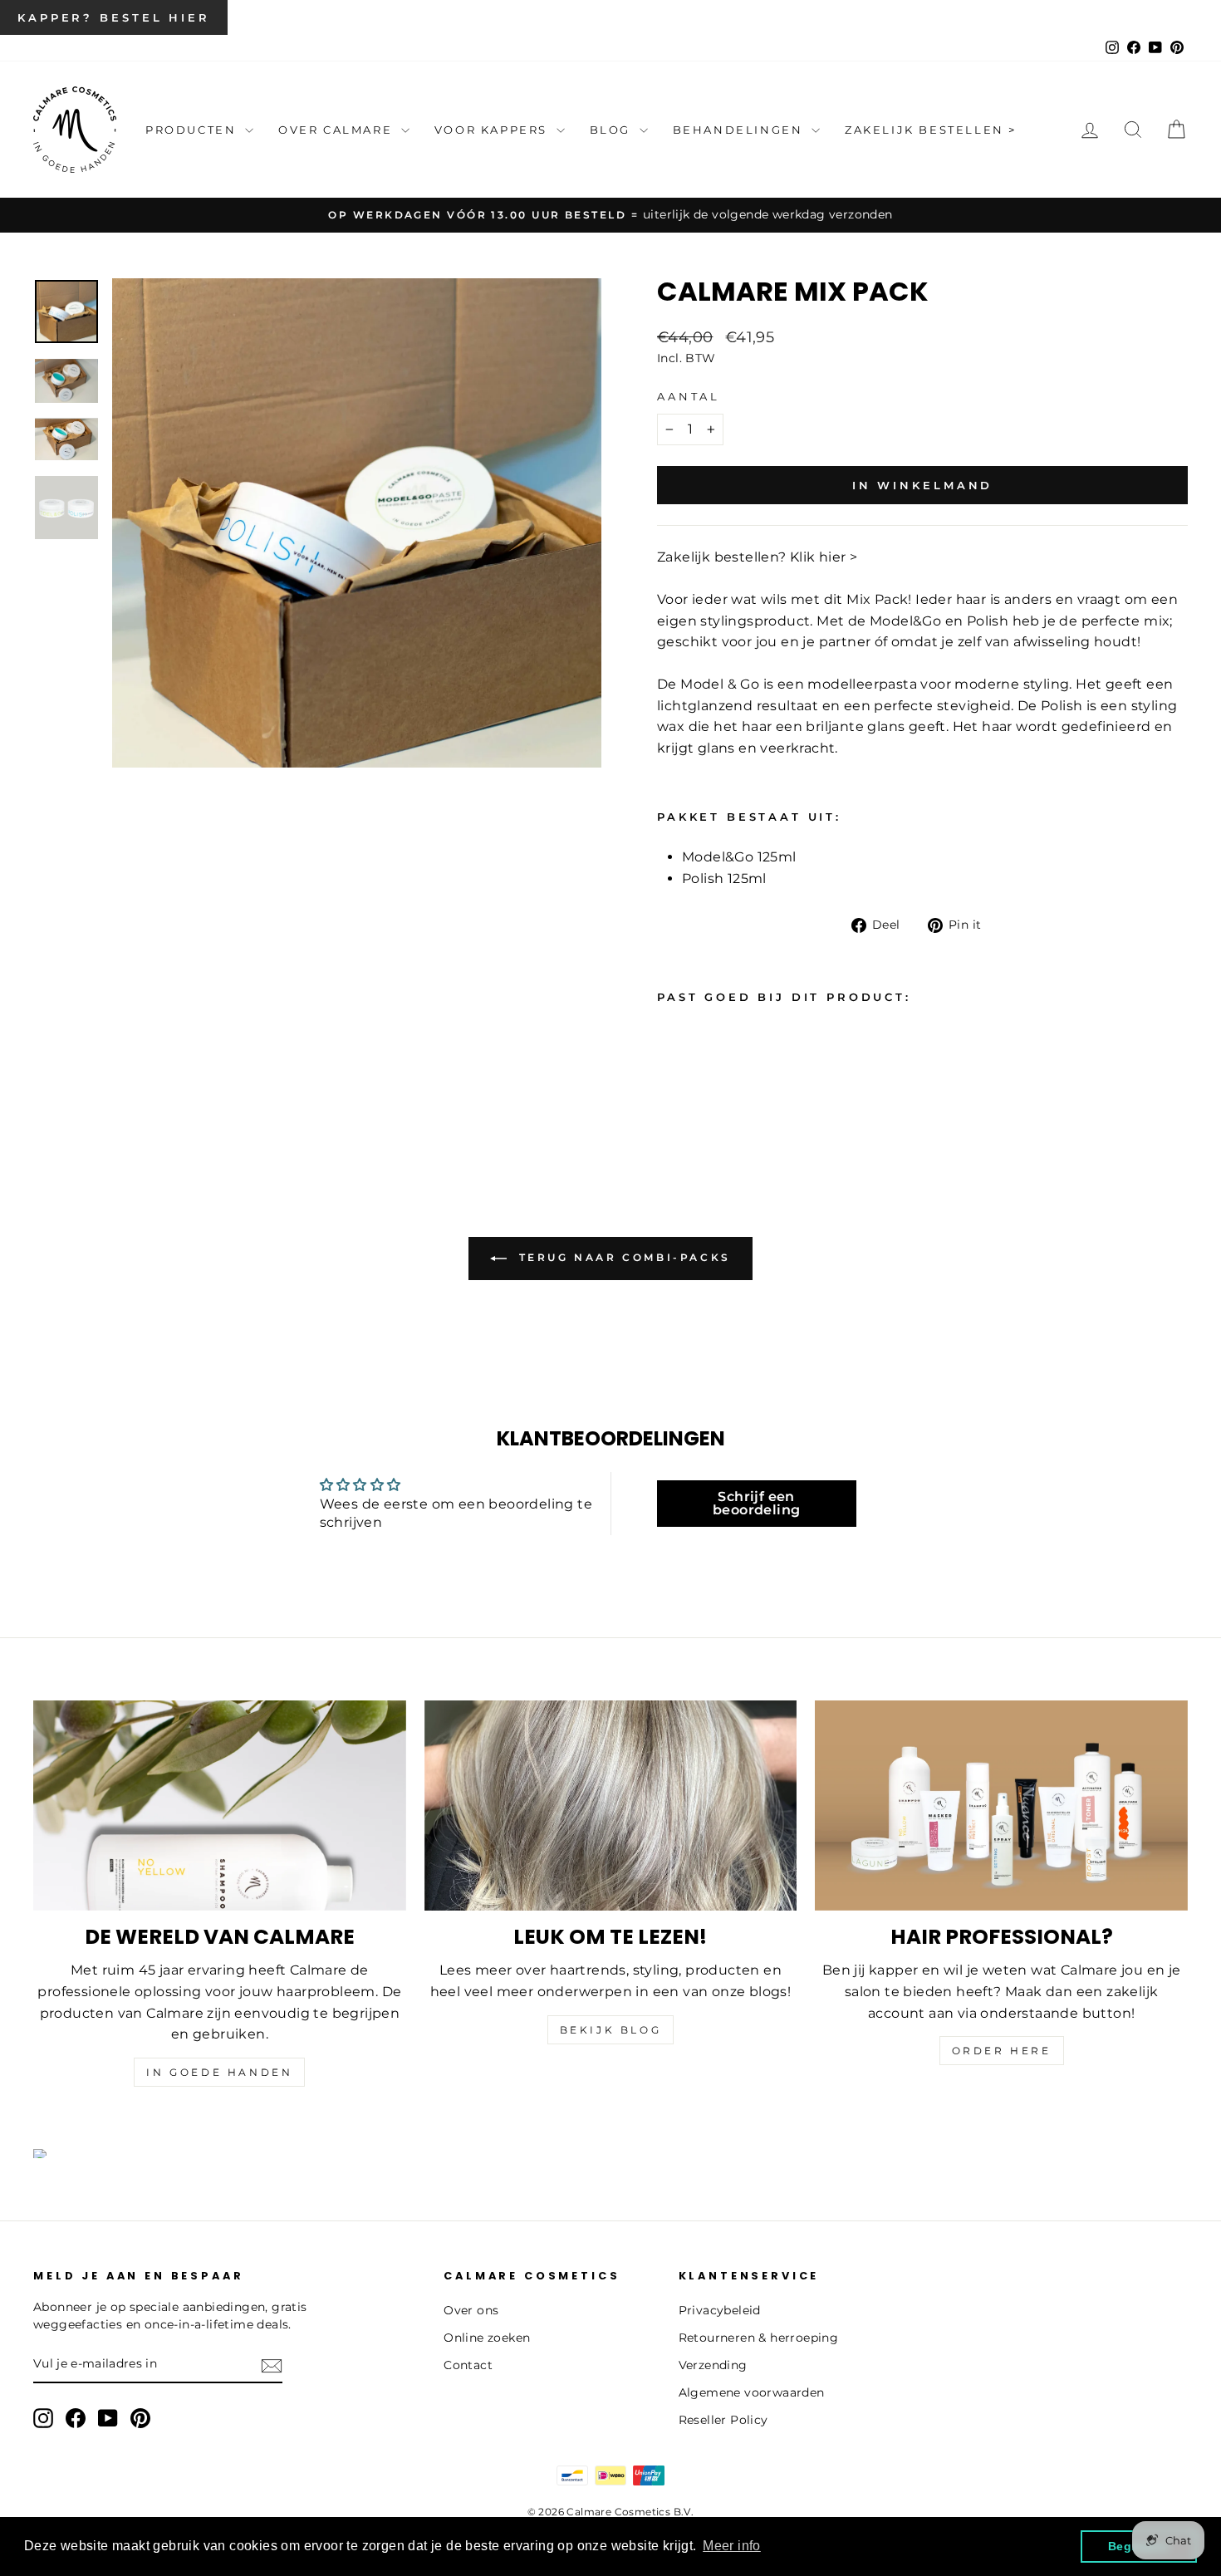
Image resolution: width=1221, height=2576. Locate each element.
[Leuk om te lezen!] (611, 1805)
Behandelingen (740, 130)
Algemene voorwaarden (752, 2392)
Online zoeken (487, 2338)
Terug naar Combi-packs (622, 1257)
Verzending (713, 2365)
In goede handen (219, 2072)
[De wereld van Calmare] (220, 1805)
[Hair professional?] (1001, 1805)
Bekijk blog (611, 2030)
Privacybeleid (720, 2310)
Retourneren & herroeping (759, 2338)
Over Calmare (338, 130)
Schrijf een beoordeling (756, 1503)
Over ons (471, 2310)
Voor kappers (493, 130)
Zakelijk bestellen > (931, 130)
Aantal (689, 397)
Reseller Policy (723, 2420)
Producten (193, 130)
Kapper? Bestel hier (114, 17)
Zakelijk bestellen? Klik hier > (757, 557)
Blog (613, 130)
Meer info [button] (732, 2546)
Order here (1002, 2051)
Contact (468, 2365)
